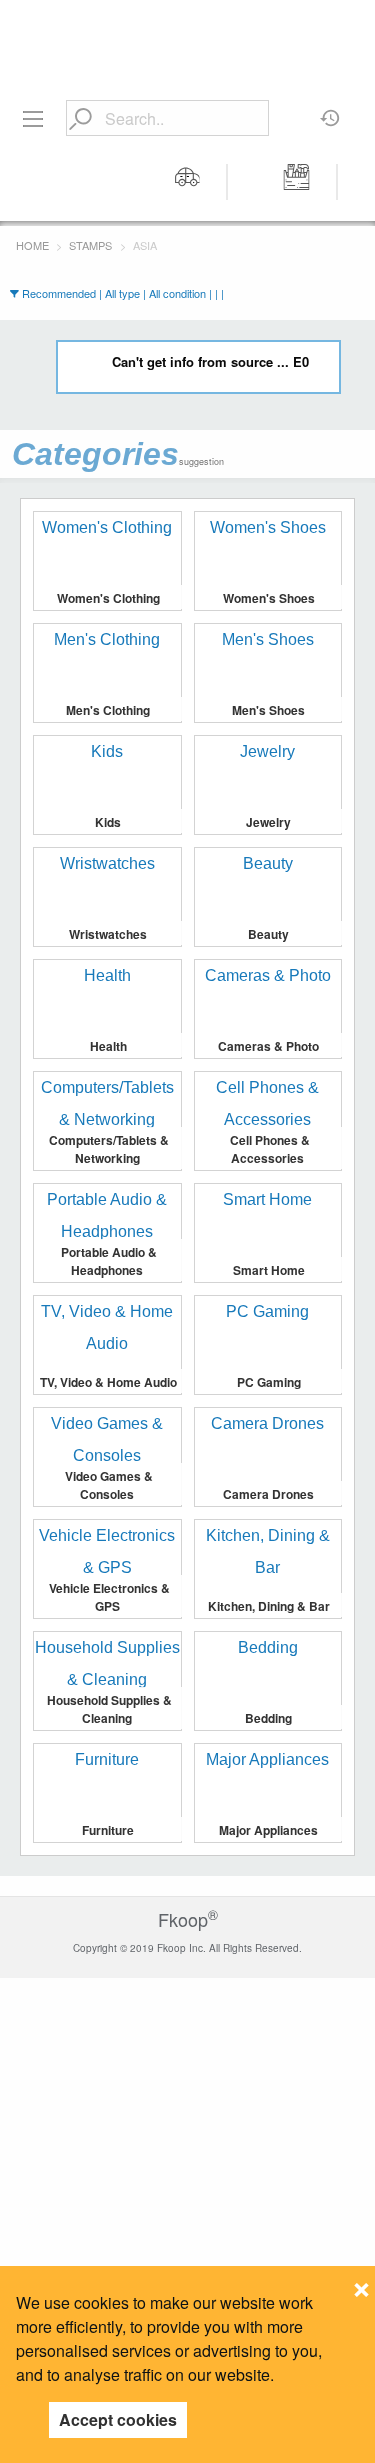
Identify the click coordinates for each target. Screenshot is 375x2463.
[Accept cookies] (361, 2284)
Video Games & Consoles (109, 1485)
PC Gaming (269, 1382)
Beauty (268, 934)
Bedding (268, 1718)
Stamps (90, 245)
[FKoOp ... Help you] (188, 32)
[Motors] (187, 182)
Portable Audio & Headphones (109, 1261)
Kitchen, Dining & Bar (269, 1606)
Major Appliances (268, 1830)
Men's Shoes (268, 710)
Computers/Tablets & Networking (109, 1149)
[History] (330, 111)
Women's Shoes (269, 598)
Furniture (108, 1830)
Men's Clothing (108, 710)
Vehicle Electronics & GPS (109, 1597)
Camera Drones (268, 1494)
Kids (108, 822)
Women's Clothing (108, 598)
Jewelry (268, 822)
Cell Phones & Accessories (270, 1149)
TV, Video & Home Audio (108, 1382)
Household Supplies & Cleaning (109, 1709)
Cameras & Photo (268, 1046)
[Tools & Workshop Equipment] (297, 182)
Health (108, 1046)
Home (32, 245)
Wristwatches (108, 934)
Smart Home (269, 1270)
